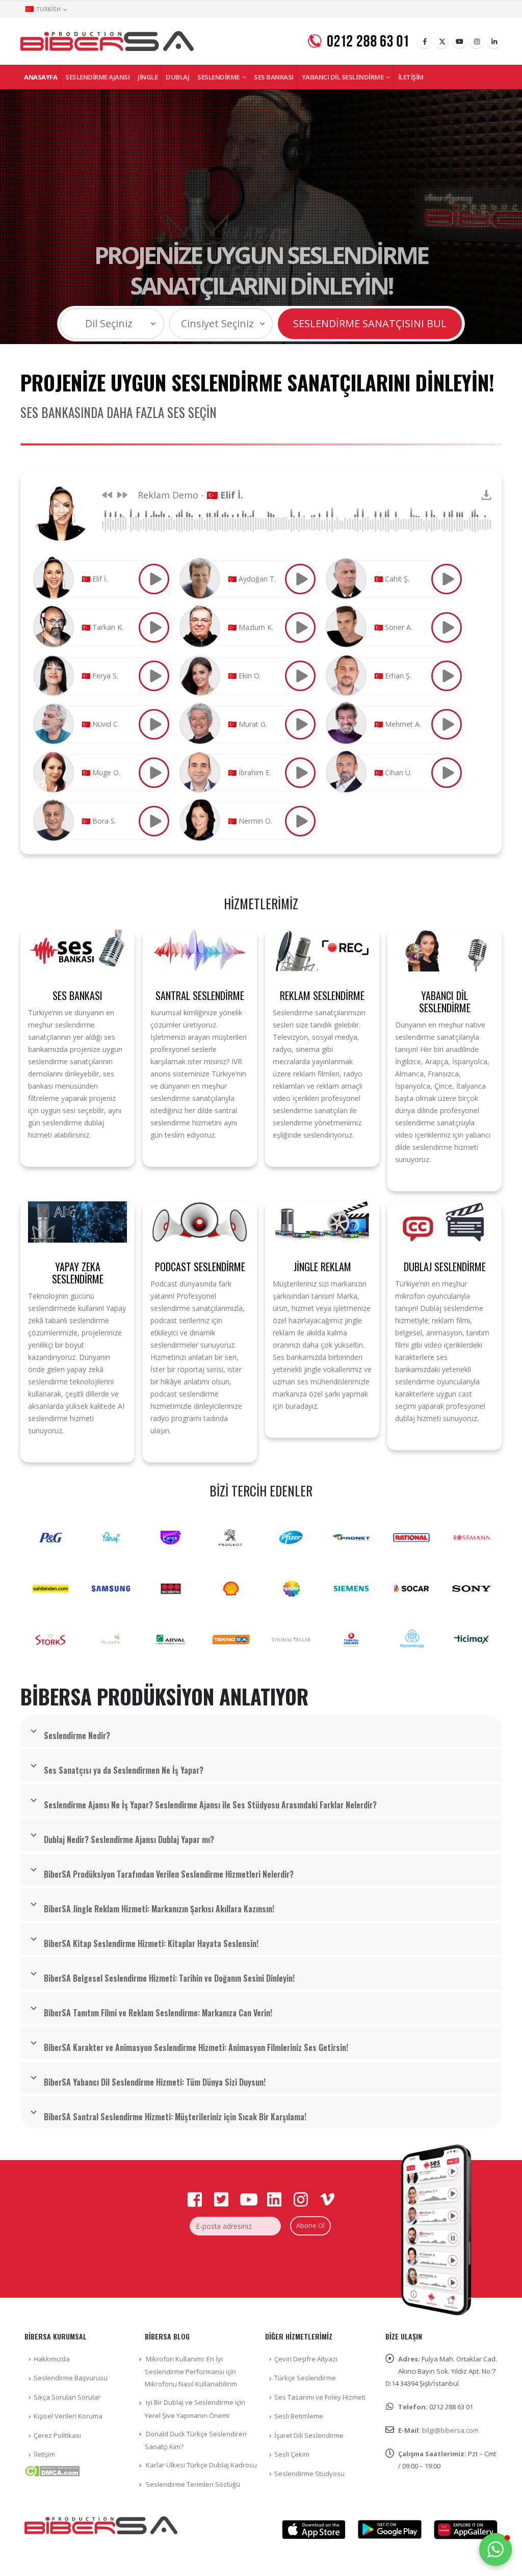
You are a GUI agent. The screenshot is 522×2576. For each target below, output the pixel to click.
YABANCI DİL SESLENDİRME (445, 1002)
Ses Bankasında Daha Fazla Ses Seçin (119, 412)
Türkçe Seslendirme (305, 2378)
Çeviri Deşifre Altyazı (306, 2359)
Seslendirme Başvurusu (71, 2378)
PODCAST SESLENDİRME (200, 1267)
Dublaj (177, 77)
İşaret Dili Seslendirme (309, 2435)
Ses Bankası (274, 77)
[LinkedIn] (494, 41)
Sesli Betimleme (299, 2416)
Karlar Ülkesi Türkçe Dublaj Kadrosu (201, 2465)
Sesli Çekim (292, 2454)
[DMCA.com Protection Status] (52, 2470)
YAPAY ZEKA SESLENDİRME (78, 1273)
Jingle (148, 77)
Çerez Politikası (57, 2435)
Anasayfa (41, 77)
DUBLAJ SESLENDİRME (445, 1267)
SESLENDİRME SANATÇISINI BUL (370, 323)
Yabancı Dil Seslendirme (343, 77)
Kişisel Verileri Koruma (68, 2416)
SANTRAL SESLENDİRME (200, 995)
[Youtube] (459, 41)
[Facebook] (425, 41)
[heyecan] (442, 41)
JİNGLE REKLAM (322, 1267)
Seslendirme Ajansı (97, 77)
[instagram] (477, 41)
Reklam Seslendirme (322, 995)
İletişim (411, 77)
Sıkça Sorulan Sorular (67, 2397)
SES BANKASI (77, 995)
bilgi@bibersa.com (450, 2430)
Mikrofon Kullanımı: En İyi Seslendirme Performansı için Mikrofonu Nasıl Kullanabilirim (191, 2372)
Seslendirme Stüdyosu (309, 2474)
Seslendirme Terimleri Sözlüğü (193, 2484)
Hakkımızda (52, 2359)
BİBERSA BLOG (167, 2336)
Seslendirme (218, 77)
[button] (495, 2549)
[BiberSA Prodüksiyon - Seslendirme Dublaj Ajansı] (107, 41)
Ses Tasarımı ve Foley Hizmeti (320, 2397)
